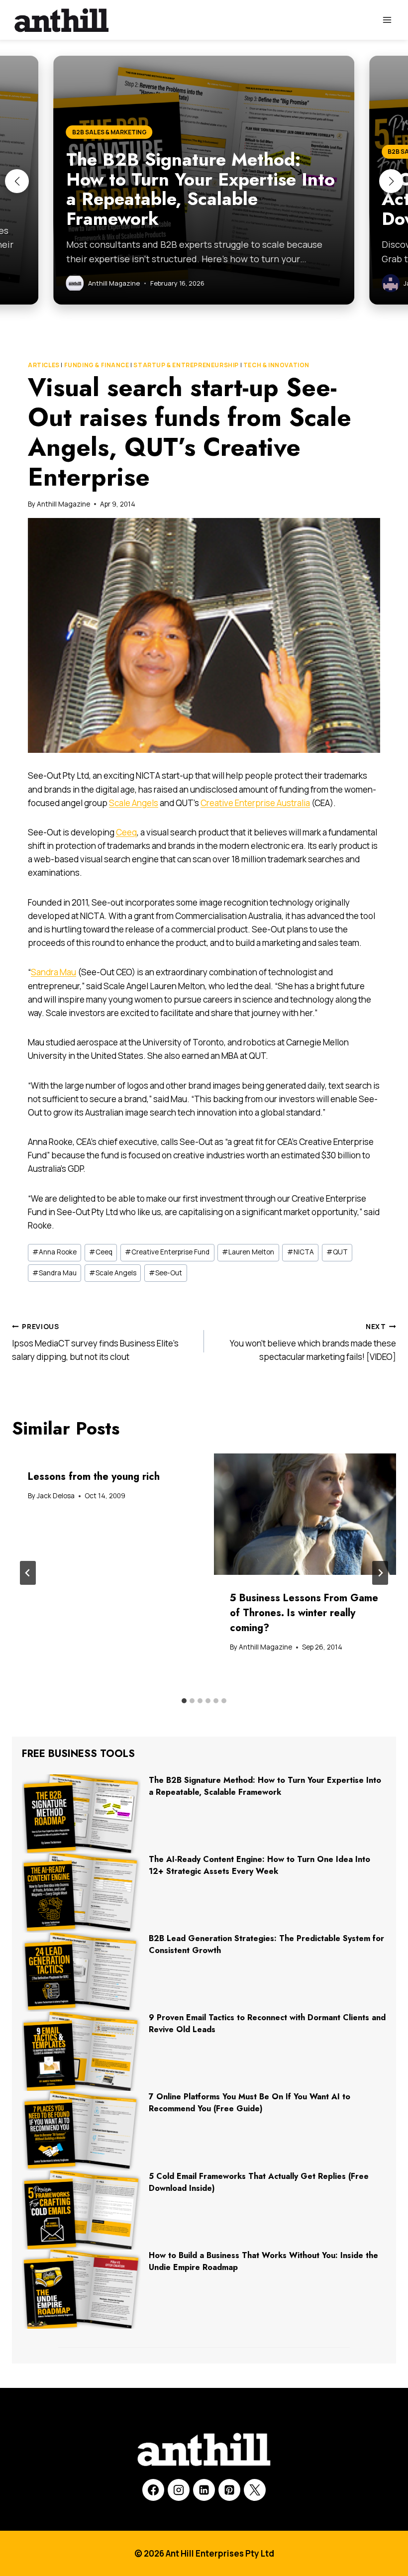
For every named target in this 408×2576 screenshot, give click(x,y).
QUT (337, 1252)
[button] (17, 181)
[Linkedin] (204, 2490)
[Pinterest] (229, 2490)
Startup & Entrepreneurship (186, 365)
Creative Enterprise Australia (255, 803)
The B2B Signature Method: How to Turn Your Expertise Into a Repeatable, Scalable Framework (265, 1786)
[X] (255, 2490)
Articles (44, 365)
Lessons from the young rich (94, 1477)
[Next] (380, 1573)
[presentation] (305, 1514)
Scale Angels (134, 803)
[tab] (184, 1701)
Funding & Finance (97, 365)
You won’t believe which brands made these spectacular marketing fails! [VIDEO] (313, 1342)
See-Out (165, 1273)
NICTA (301, 1252)
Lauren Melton (248, 1252)
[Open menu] (387, 20)
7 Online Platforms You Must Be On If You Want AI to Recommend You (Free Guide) (250, 2103)
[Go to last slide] (28, 1573)
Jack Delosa (56, 1496)
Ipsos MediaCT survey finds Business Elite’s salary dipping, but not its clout (95, 1342)
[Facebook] (153, 2490)
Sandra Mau (53, 972)
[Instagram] (179, 2490)
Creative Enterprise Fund (167, 1252)
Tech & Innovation (276, 365)
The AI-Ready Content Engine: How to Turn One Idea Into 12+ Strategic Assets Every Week (259, 1865)
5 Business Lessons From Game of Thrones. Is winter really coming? (304, 1613)
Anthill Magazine (63, 504)
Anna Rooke (54, 1252)
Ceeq (126, 832)
